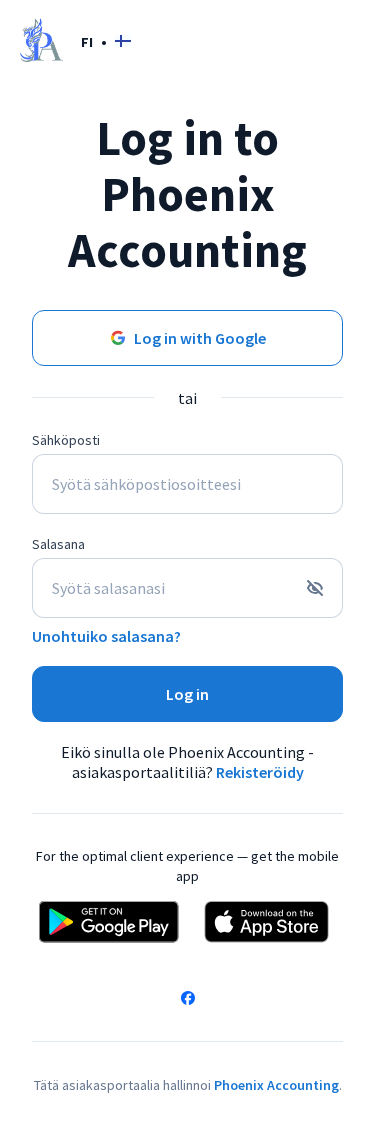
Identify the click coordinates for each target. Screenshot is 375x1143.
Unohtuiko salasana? (106, 636)
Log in (187, 694)
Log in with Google (200, 338)
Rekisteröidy (260, 772)
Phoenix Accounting (276, 1085)
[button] (106, 41)
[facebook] (188, 1000)
